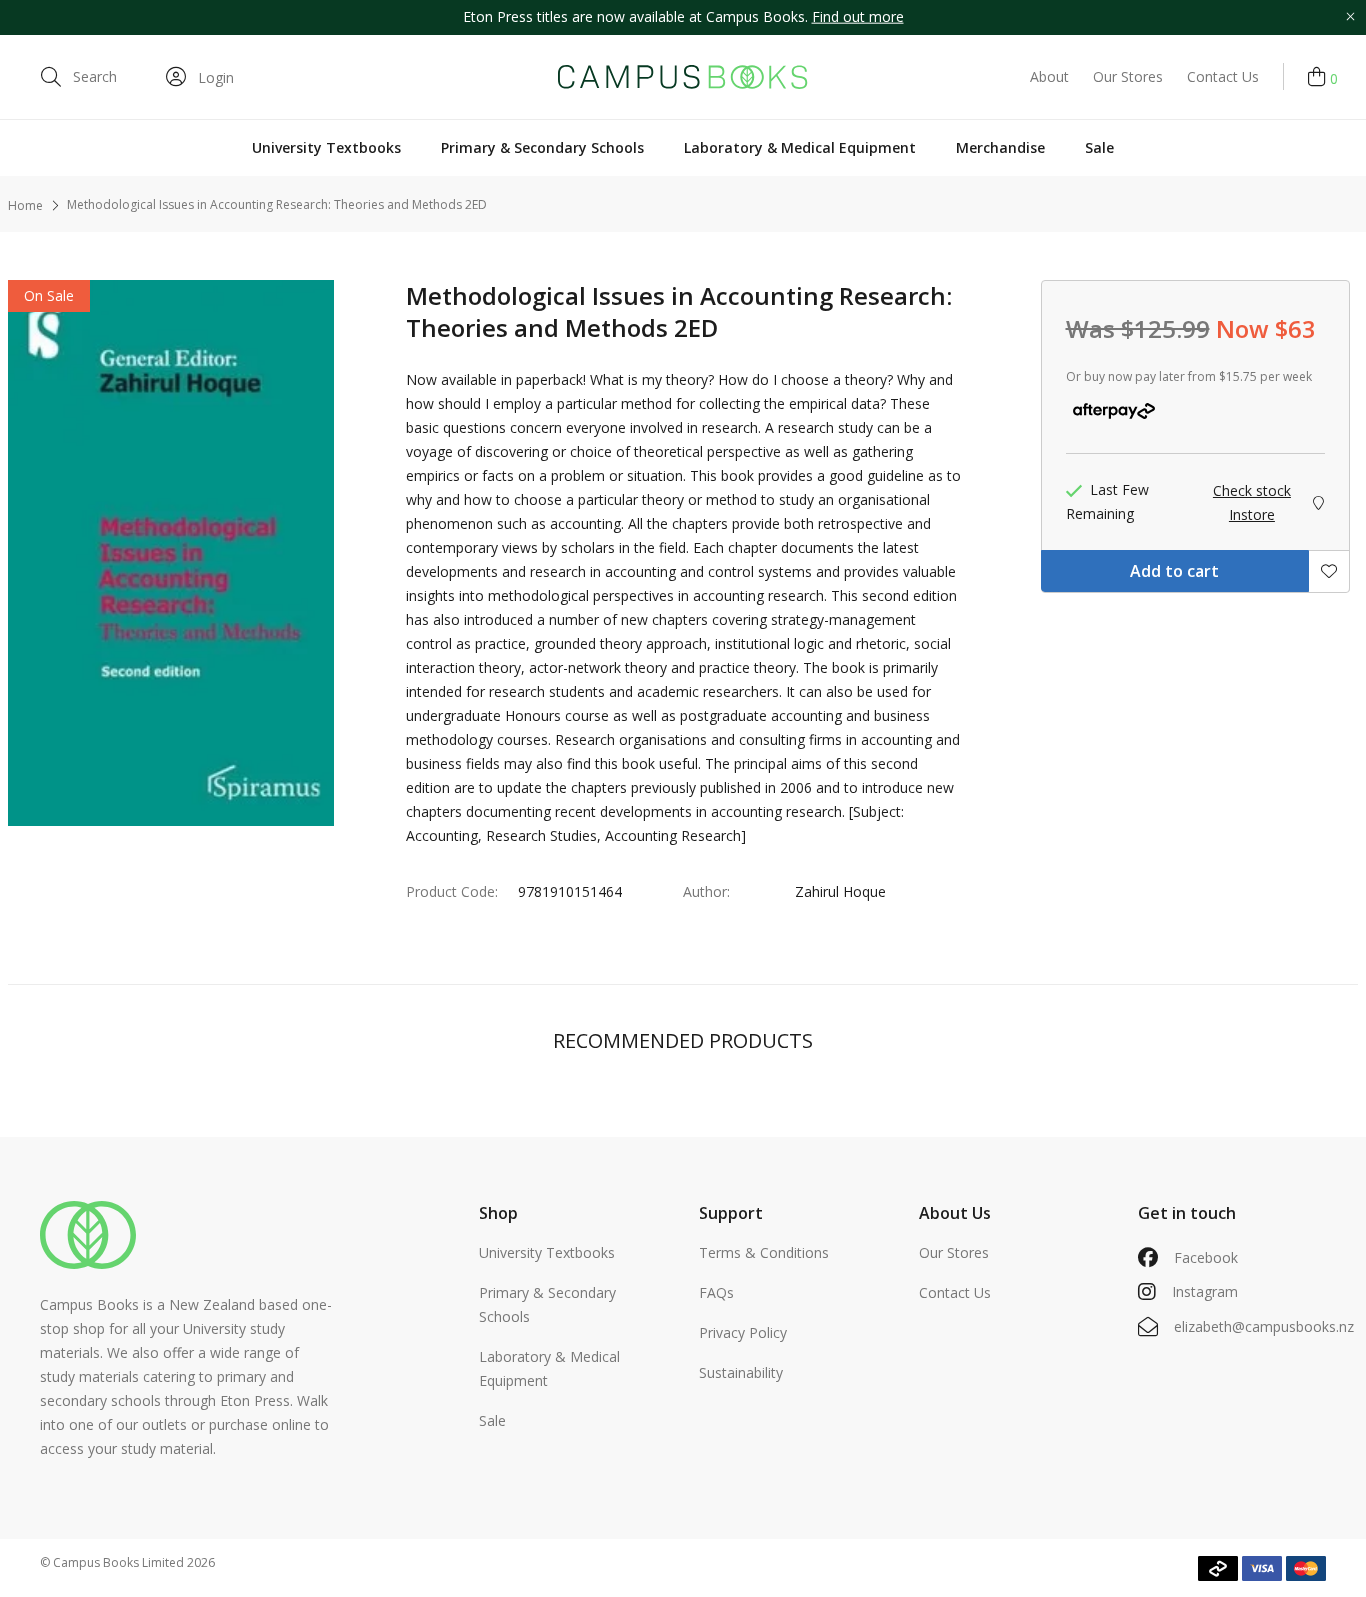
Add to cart (1174, 571)
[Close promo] (1350, 17)
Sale (1099, 147)
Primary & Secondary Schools (542, 147)
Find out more (858, 16)
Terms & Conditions (764, 1252)
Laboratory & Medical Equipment (800, 147)
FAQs (716, 1292)
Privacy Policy (743, 1332)
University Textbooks (326, 147)
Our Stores (1128, 76)
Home (25, 205)
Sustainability (741, 1372)
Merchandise (1000, 147)
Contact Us (1223, 76)
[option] (683, 17)
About (1049, 76)
